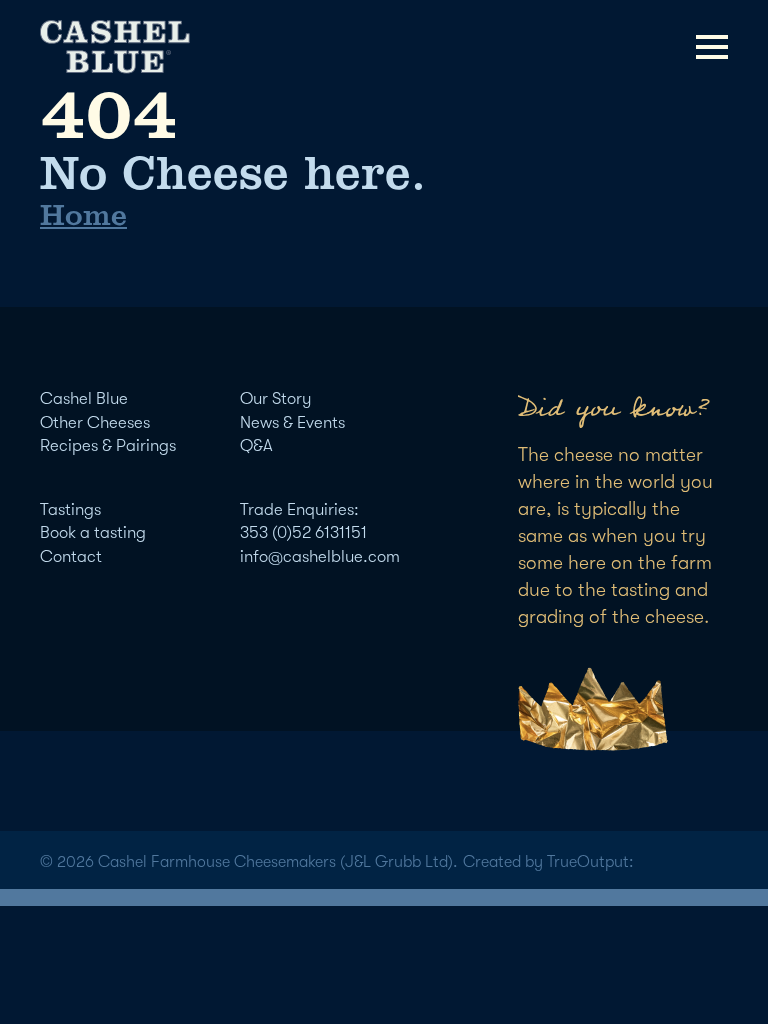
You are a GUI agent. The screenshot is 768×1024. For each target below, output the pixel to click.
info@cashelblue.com (320, 556)
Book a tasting (93, 532)
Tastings (70, 509)
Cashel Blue (84, 398)
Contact (71, 556)
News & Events (292, 422)
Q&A (256, 445)
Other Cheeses (95, 422)
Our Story (276, 398)
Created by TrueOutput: (548, 862)
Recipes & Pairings (108, 445)
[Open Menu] (712, 47)
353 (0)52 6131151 (303, 532)
